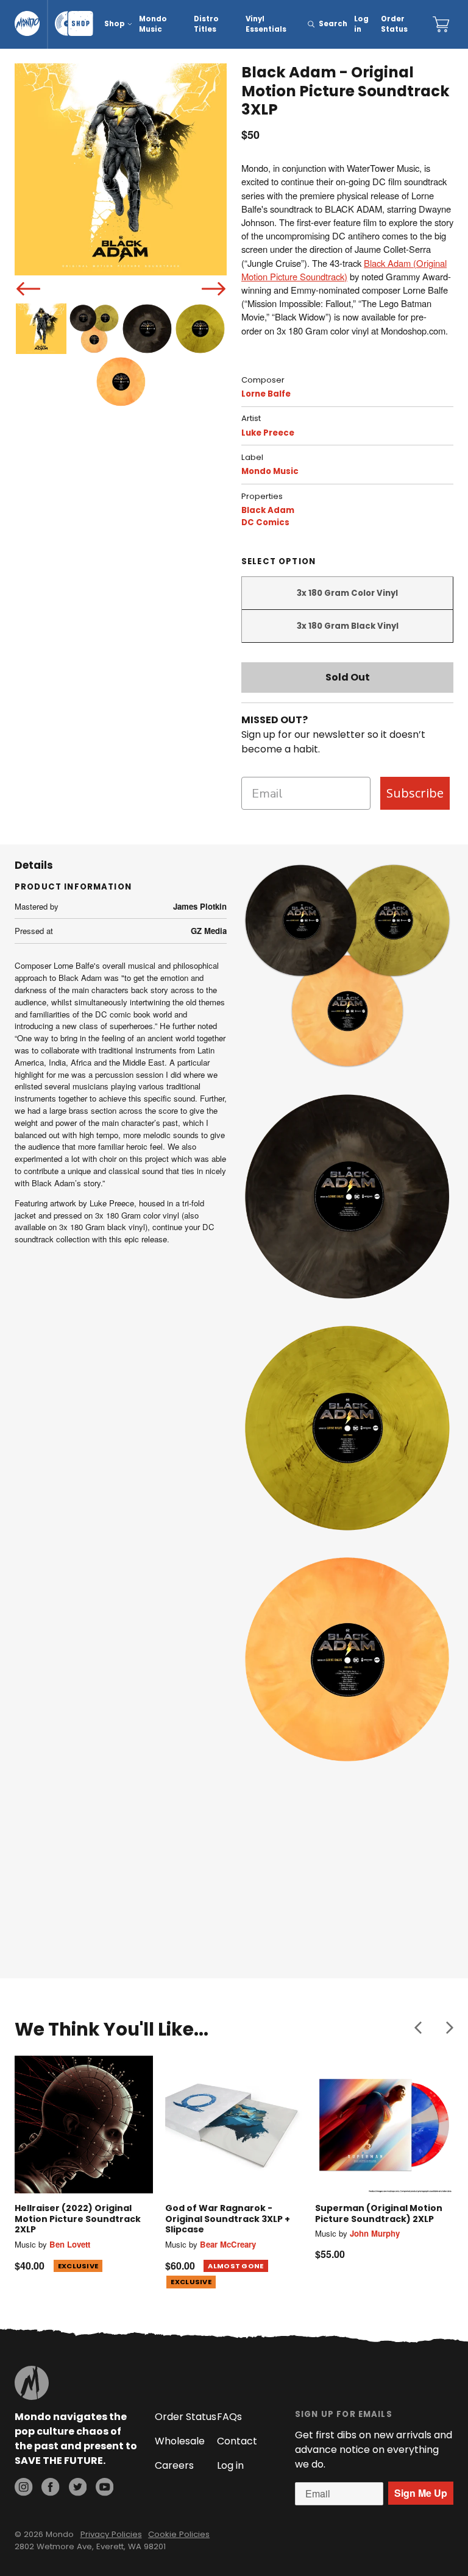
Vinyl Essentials (266, 24)
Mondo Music (153, 24)
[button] (418, 2027)
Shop (115, 24)
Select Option (278, 561)
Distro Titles (206, 24)
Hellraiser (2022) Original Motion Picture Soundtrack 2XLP (78, 2219)
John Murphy (375, 2233)
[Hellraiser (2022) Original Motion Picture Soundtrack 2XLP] (84, 2125)
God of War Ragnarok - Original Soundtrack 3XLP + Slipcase (228, 2219)
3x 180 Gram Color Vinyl (347, 593)
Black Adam (268, 510)
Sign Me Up (421, 2493)
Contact (237, 2441)
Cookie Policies (179, 2534)
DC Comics (265, 522)
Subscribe (415, 793)
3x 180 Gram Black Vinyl (348, 626)
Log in (361, 24)
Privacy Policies (111, 2534)
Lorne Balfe (266, 394)
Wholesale (180, 2441)
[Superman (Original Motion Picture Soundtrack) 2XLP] (384, 2125)
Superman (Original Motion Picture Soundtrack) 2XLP (379, 2213)
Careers (174, 2465)
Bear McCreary (228, 2244)
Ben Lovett (70, 2244)
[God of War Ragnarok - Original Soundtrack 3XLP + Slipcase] (234, 2125)
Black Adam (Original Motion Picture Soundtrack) (344, 270)
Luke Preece (268, 433)
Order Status (394, 24)
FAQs (229, 2417)
